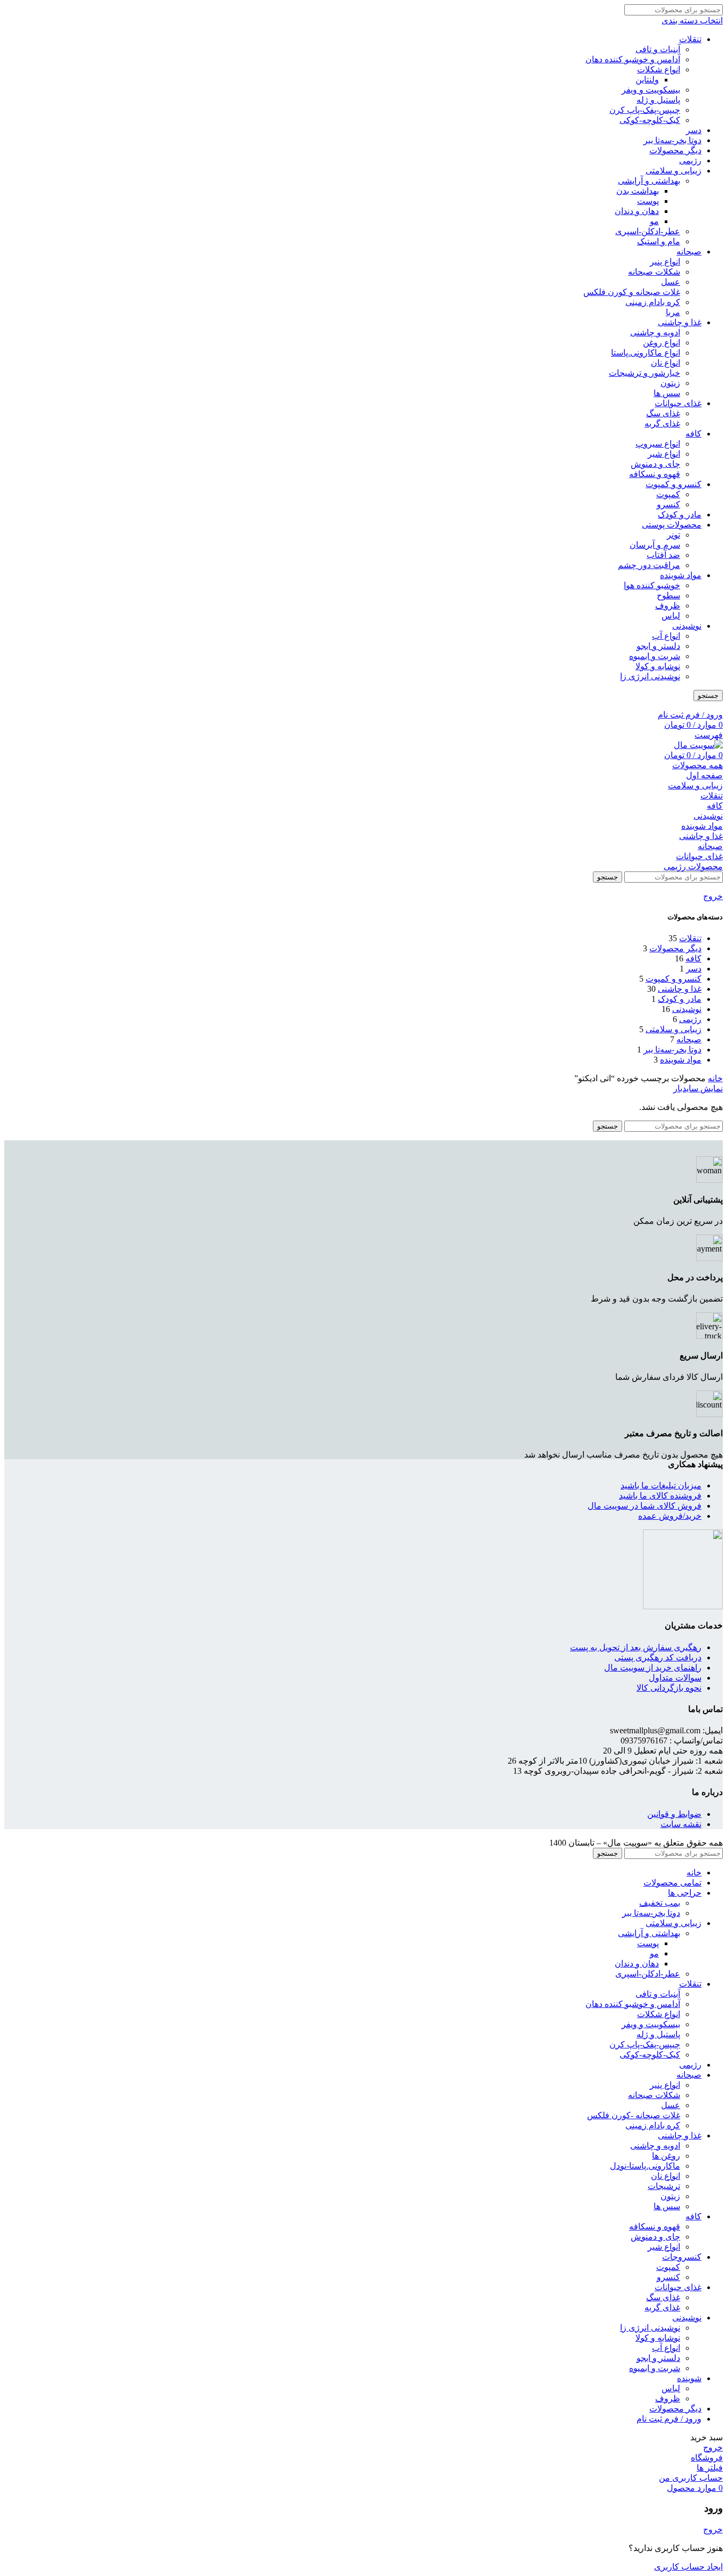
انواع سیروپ (658, 444)
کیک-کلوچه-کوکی (650, 120)
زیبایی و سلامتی (674, 171)
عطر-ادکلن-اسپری (648, 231)
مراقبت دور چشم (649, 565)
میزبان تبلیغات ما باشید (661, 1485)
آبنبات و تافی (658, 49)
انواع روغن (662, 343)
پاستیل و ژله (658, 100)
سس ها (667, 393)
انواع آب (666, 636)
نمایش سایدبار (698, 1088)
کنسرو (668, 504)
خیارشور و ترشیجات (645, 373)
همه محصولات (697, 765)
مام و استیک (659, 241)
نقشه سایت (681, 1824)
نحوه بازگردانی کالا (669, 1688)
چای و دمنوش (655, 464)
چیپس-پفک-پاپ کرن (645, 110)
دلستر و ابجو (658, 646)
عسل (671, 282)
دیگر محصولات (675, 150)
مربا (673, 312)
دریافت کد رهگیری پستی (658, 1657)
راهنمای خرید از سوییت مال (653, 1668)
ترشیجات (664, 2186)
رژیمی (690, 161)
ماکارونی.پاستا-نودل (645, 2166)
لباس (671, 616)
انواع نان (666, 363)
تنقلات (690, 39)
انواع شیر (664, 454)
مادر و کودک (680, 515)
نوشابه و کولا (658, 666)
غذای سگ (663, 413)
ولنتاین (647, 80)
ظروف (668, 606)
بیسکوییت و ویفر (651, 90)
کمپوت (668, 494)
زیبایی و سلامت (695, 785)
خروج (713, 896)
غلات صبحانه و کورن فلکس (632, 292)
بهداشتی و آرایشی (649, 181)
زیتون (670, 383)
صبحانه (689, 252)
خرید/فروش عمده (670, 1516)
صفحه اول (704, 775)
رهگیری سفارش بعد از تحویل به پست (636, 1647)
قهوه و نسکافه (655, 474)
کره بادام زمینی (653, 302)
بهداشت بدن (638, 191)
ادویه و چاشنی (655, 332)
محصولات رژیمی (693, 866)
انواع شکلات (659, 69)
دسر (694, 130)
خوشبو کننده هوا (652, 585)
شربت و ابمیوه (655, 656)
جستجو (708, 696)
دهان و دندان (637, 211)
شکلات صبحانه (654, 272)
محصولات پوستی (672, 525)
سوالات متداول (675, 1678)
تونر (674, 535)
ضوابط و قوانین (674, 1814)
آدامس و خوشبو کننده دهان (633, 59)
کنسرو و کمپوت (674, 484)
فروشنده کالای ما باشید (660, 1496)
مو (654, 221)
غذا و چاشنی (680, 322)
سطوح (668, 595)
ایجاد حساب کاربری (688, 2567)
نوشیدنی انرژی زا (650, 676)
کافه (693, 434)
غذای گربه (662, 423)
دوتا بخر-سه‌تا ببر (672, 140)
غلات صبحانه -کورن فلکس (634, 2115)
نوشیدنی (687, 626)
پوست (648, 201)
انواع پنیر (665, 262)
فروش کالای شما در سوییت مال (645, 1506)
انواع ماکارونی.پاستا (646, 353)
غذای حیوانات (678, 403)
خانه (715, 1078)
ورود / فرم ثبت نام (669, 2419)
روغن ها (666, 2156)
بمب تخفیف (660, 1903)
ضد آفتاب (663, 555)
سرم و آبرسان (655, 545)
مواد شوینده (681, 575)
